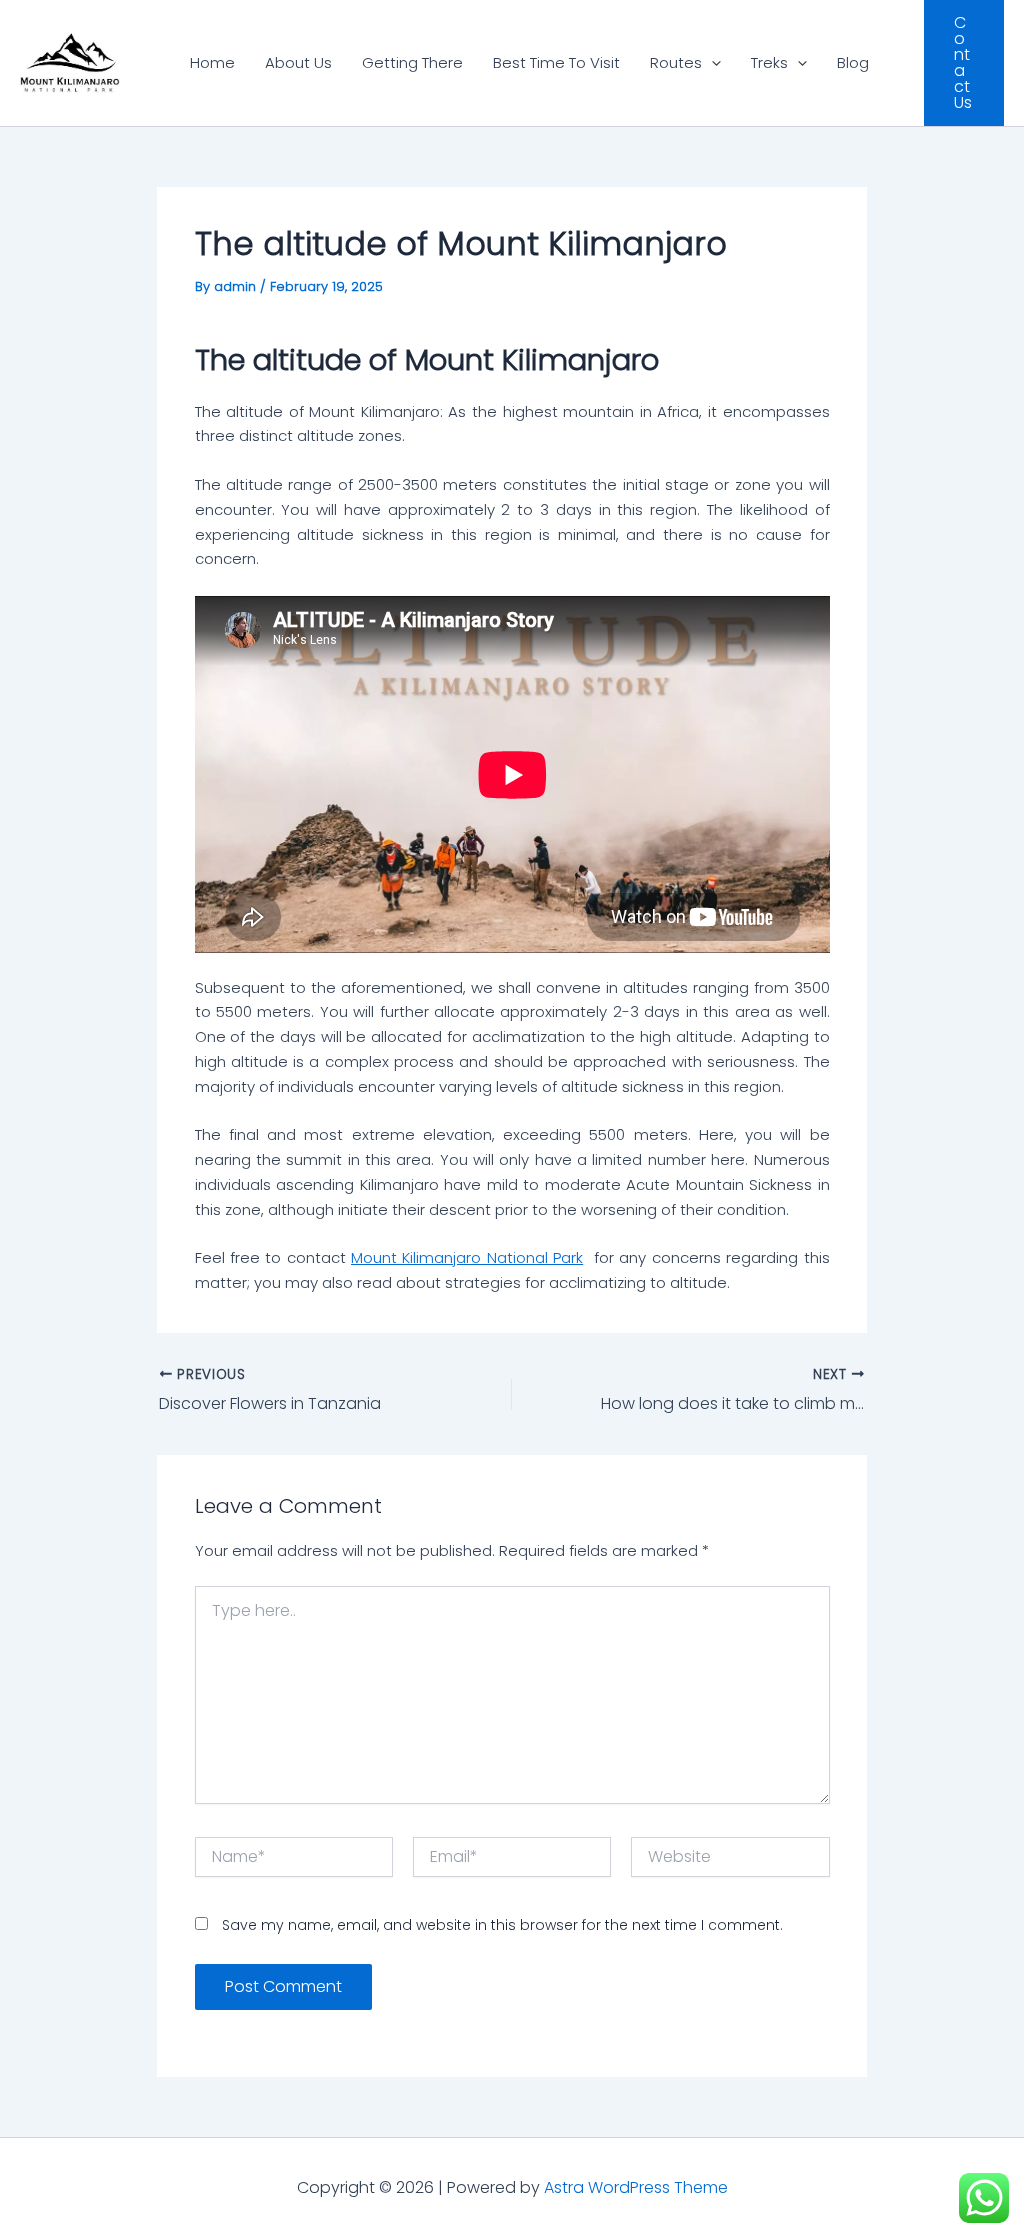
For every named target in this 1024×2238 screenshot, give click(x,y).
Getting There (412, 62)
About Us (298, 62)
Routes (676, 62)
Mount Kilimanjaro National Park (467, 1257)
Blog (853, 62)
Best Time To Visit (556, 62)
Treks (769, 62)
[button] (711, 63)
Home (212, 62)
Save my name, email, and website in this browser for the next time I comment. (502, 1925)
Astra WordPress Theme (636, 2187)
